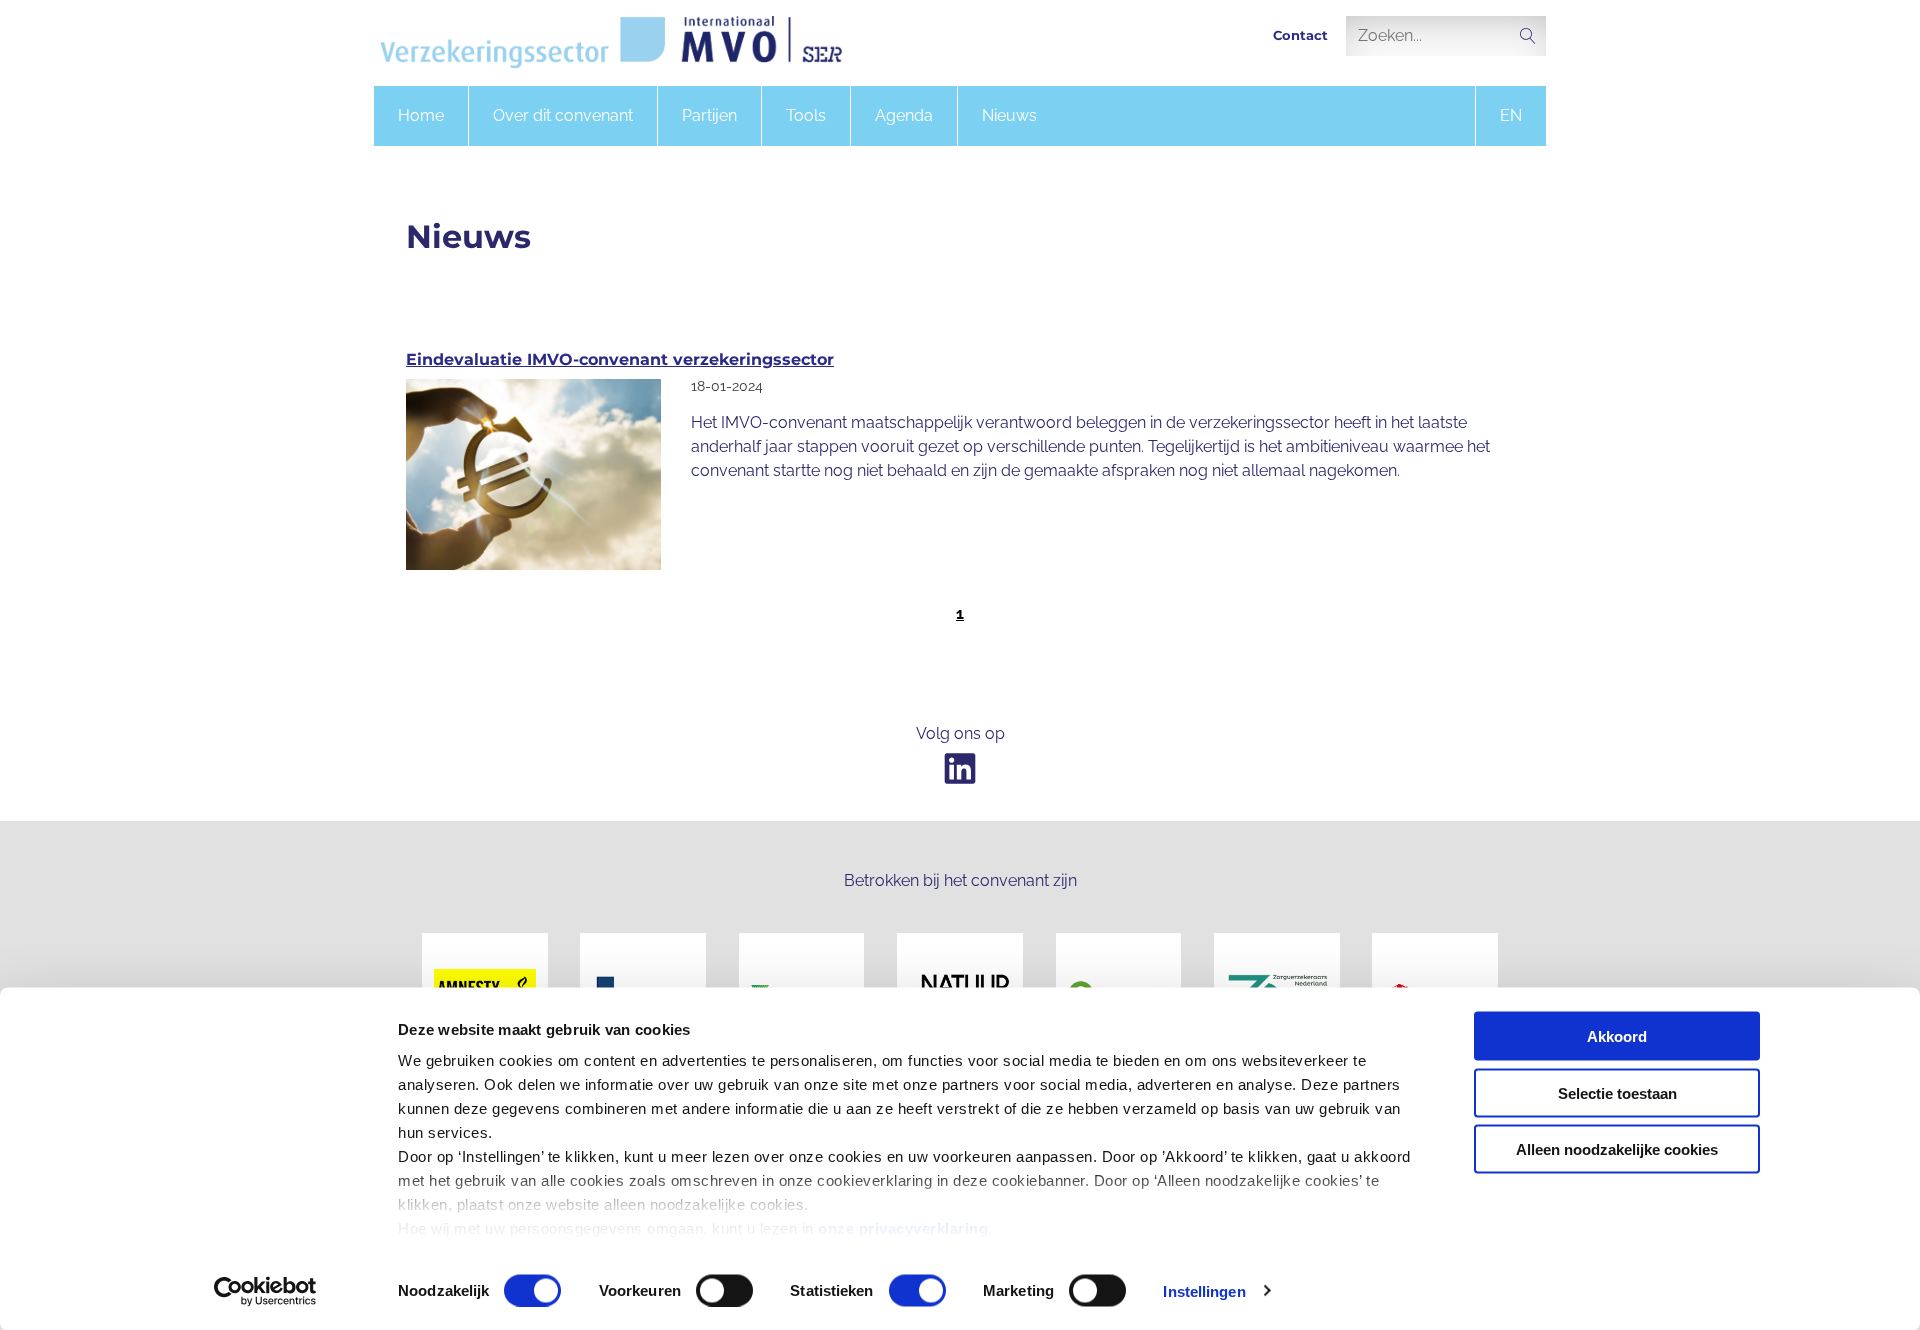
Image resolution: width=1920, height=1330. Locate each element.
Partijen (709, 115)
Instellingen (1204, 1290)
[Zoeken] (1528, 38)
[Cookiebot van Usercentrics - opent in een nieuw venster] (265, 1291)
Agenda (904, 115)
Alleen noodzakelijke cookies (1617, 1149)
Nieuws (1009, 115)
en (1511, 115)
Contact (1300, 35)
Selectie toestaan (1617, 1092)
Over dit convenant (563, 115)
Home (421, 115)
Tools (806, 115)
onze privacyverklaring (903, 1228)
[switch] (724, 1290)
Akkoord (1617, 1036)
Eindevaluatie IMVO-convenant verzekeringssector (620, 359)
